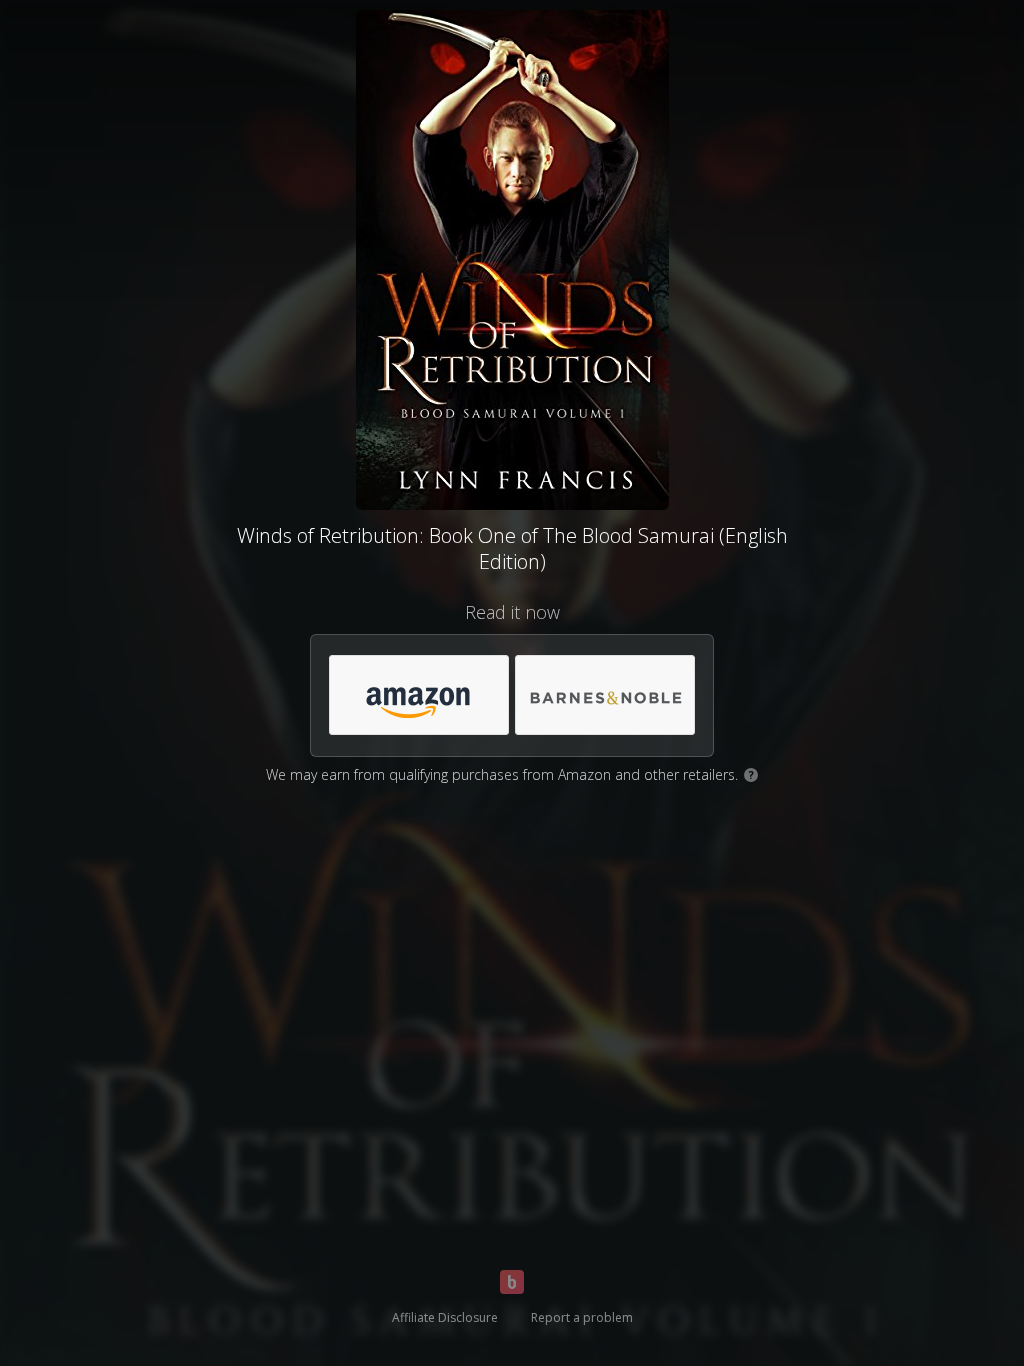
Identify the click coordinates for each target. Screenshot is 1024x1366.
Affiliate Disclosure (445, 1317)
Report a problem (582, 1317)
